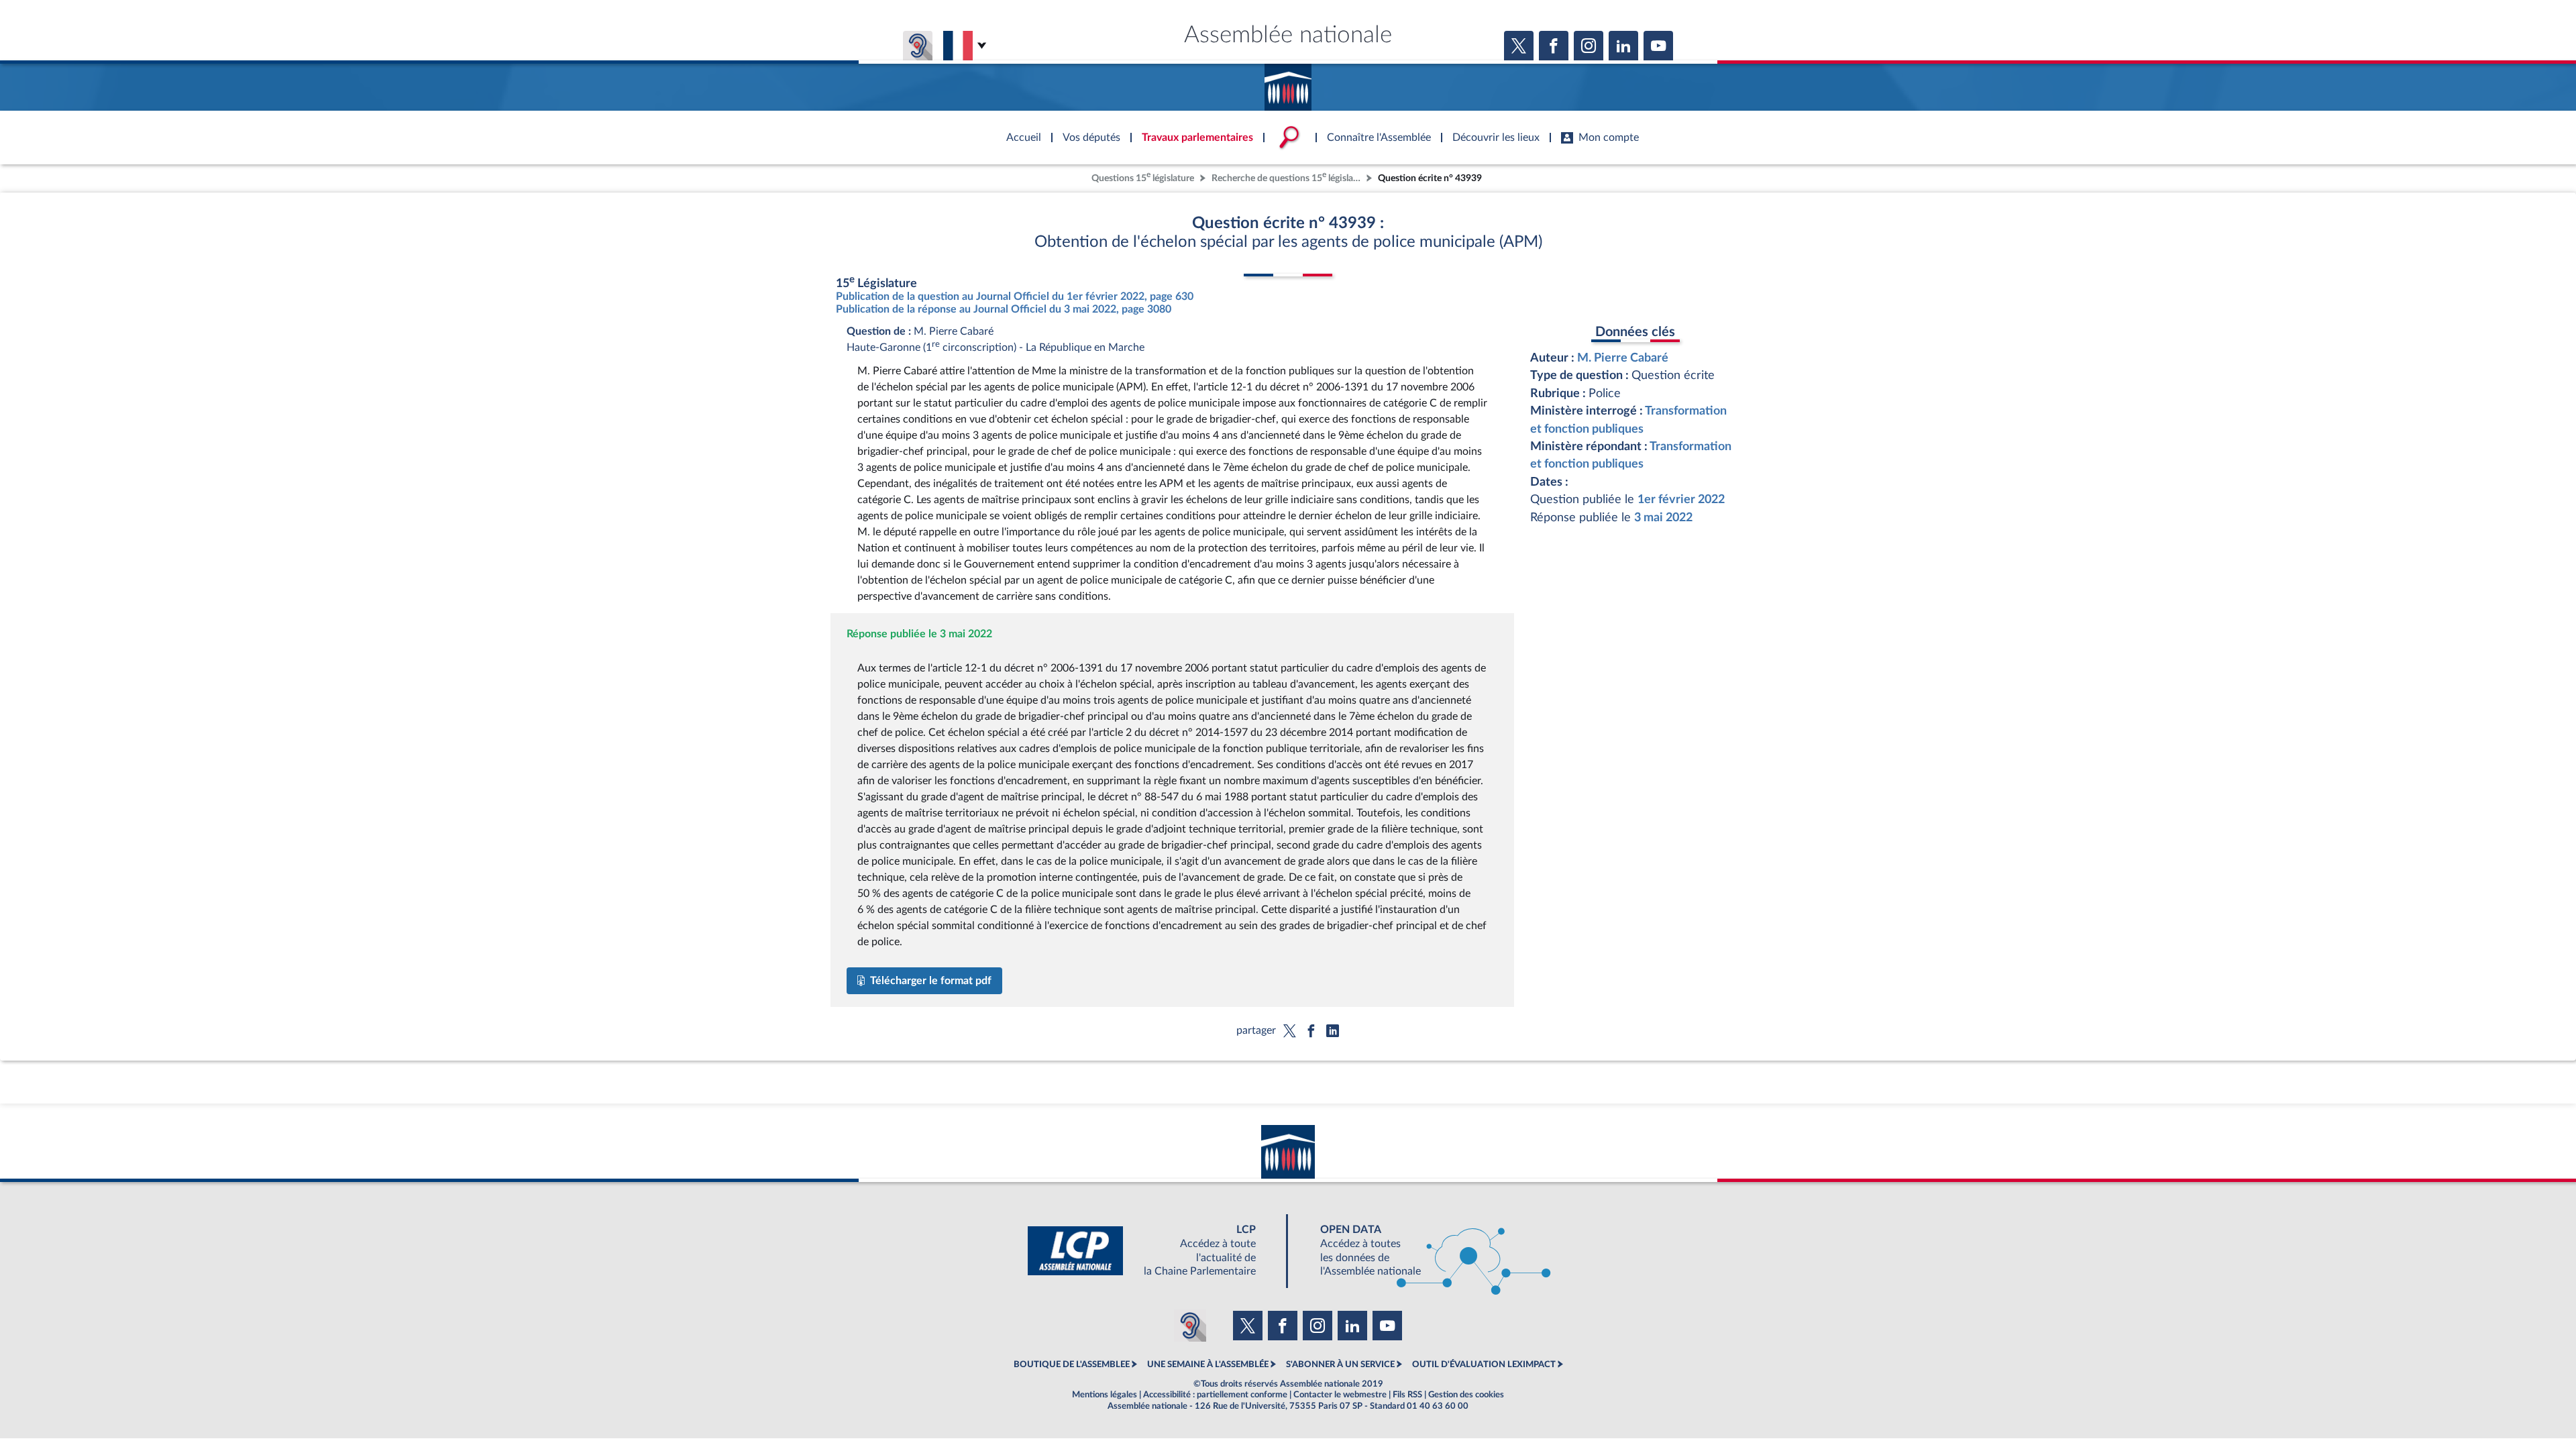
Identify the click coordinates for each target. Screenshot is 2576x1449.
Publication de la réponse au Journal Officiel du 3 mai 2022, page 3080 (1004, 309)
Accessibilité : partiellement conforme (1215, 1395)
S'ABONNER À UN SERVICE (1340, 1364)
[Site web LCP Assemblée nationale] (1152, 1251)
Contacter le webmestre (1340, 1395)
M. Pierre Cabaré (1623, 358)
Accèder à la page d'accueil (1288, 83)
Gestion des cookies (1466, 1395)
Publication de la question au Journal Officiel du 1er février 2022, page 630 (1015, 297)
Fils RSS (1407, 1395)
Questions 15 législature (1143, 177)
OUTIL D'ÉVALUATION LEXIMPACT (1484, 1364)
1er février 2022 (1681, 499)
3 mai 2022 (1663, 518)
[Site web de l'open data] (1424, 1251)
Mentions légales (1105, 1395)
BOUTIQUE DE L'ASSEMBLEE (1072, 1364)
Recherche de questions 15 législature (1287, 177)
